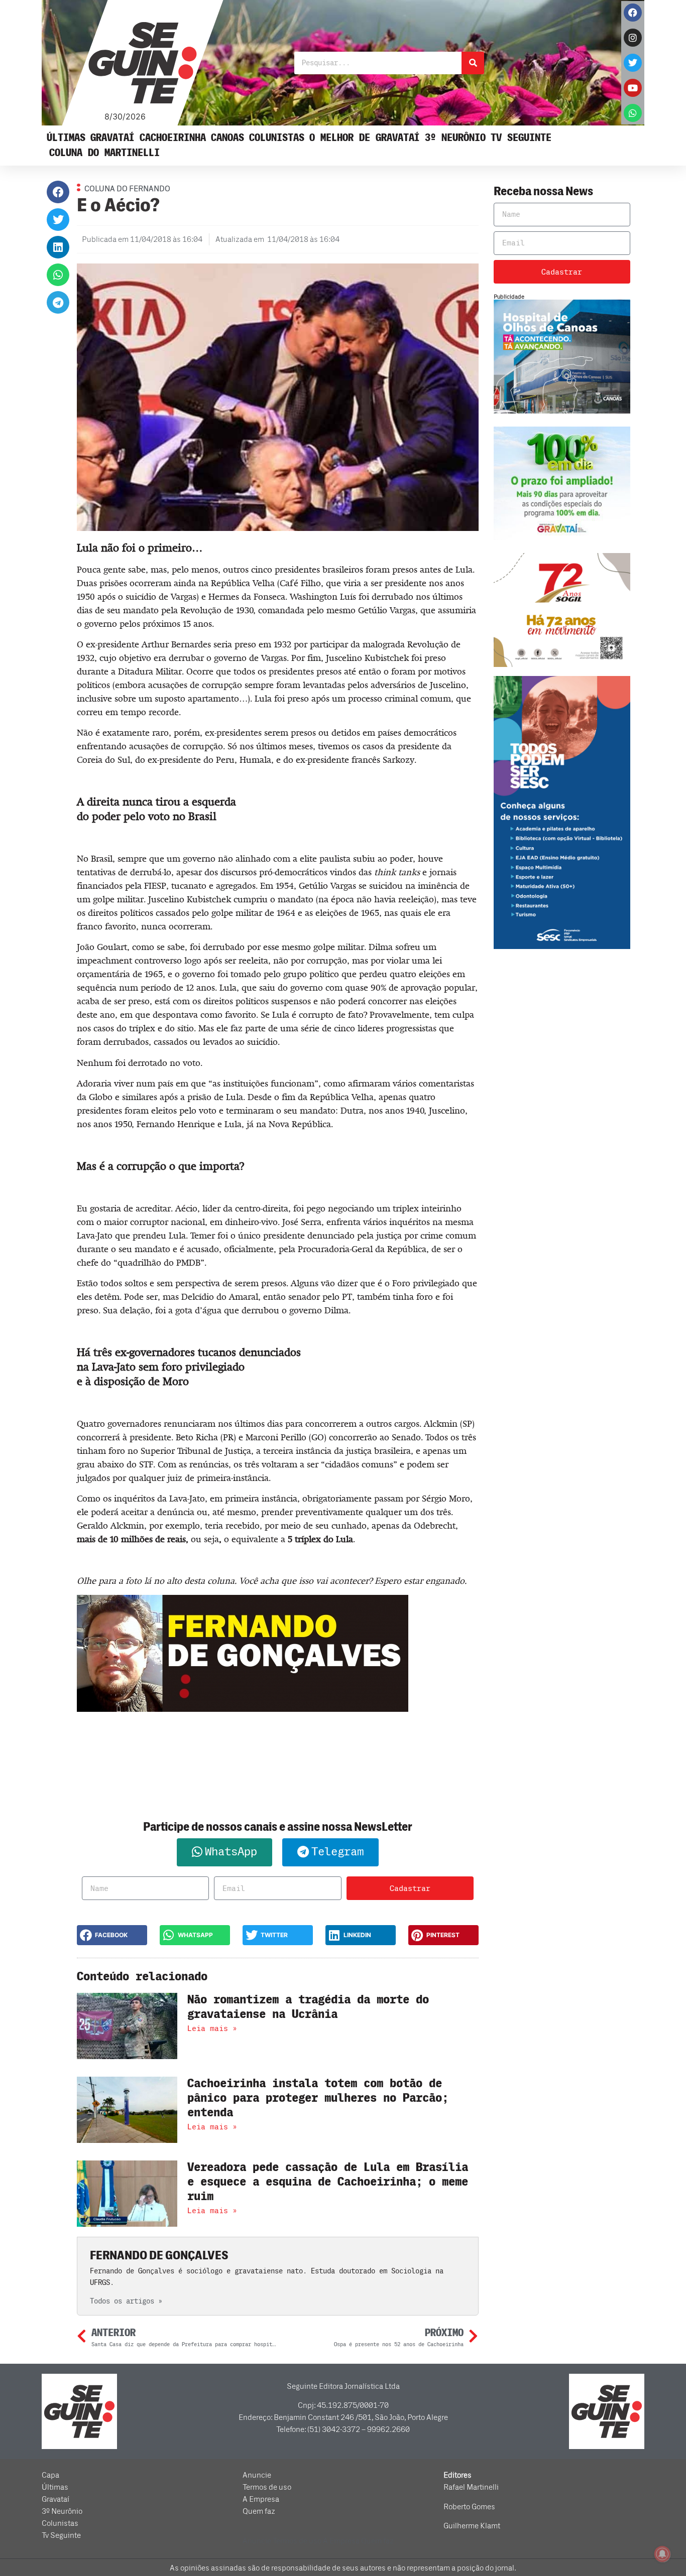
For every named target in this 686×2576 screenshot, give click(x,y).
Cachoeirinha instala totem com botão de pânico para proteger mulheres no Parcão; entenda (318, 2098)
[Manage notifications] (662, 2554)
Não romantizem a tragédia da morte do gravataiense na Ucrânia (308, 2007)
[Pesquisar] (473, 63)
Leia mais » (212, 2028)
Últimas (66, 138)
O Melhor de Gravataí (365, 138)
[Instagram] (633, 38)
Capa (50, 2475)
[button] (58, 192)
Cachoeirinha (173, 138)
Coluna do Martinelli (104, 153)
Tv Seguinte (521, 138)
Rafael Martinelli (471, 2487)
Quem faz (259, 2511)
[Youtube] (633, 88)
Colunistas (277, 138)
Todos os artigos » (126, 2301)
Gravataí (112, 138)
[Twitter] (633, 63)
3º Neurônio (455, 138)
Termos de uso (267, 2487)
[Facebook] (633, 13)
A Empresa (261, 2499)
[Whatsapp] (633, 113)
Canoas (227, 138)
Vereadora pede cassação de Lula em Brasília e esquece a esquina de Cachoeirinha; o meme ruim (328, 2182)
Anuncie (257, 2475)
